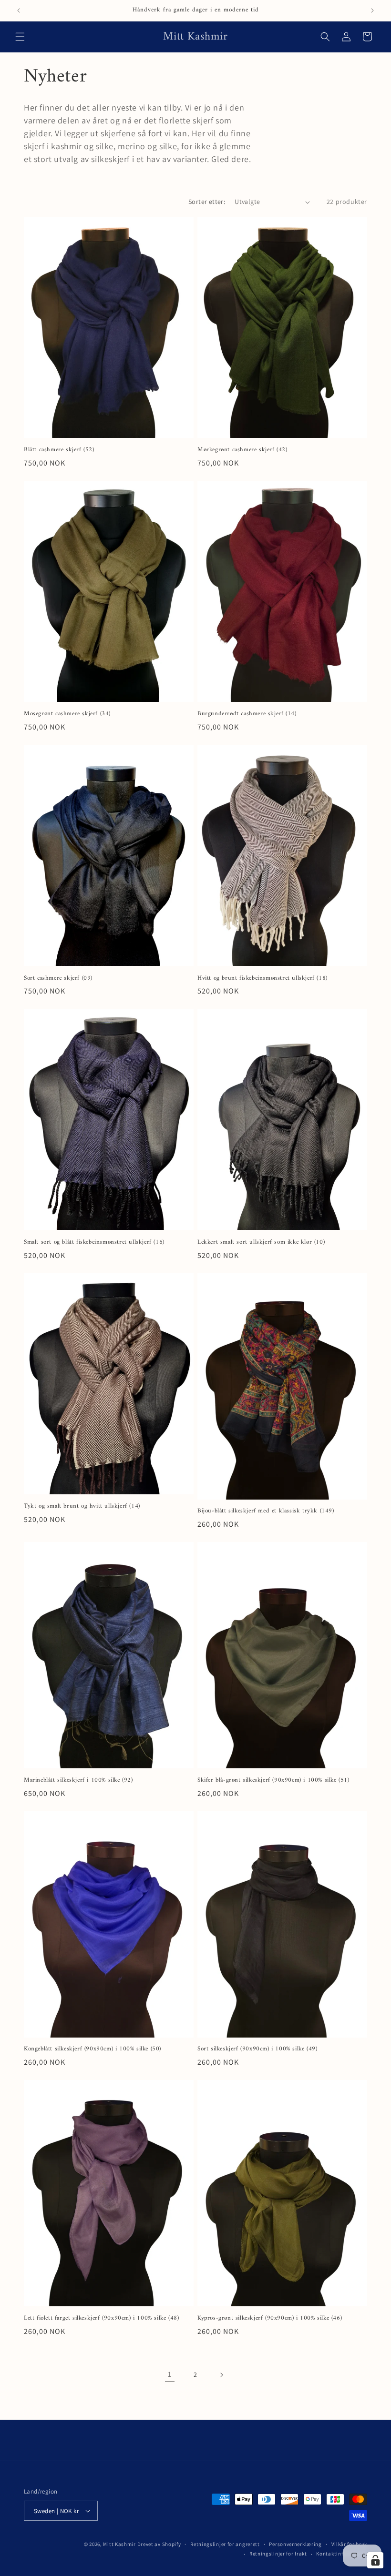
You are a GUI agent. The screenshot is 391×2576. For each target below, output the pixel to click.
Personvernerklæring (295, 2544)
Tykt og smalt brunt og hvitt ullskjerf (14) (82, 1506)
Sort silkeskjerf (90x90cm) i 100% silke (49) (257, 2049)
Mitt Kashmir (119, 2544)
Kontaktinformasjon (342, 2554)
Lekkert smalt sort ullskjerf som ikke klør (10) (261, 1242)
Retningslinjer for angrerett (225, 2544)
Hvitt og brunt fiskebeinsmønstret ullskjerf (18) (262, 979)
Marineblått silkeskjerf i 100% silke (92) (78, 1780)
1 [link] (170, 2374)
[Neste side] (221, 2375)
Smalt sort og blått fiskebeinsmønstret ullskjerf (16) (94, 1242)
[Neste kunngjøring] (372, 10)
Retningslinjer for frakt (278, 2554)
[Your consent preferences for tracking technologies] (375, 2560)
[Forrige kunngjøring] (19, 10)
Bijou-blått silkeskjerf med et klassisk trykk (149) (266, 1511)
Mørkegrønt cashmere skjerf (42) (242, 450)
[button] (20, 37)
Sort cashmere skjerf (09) (58, 979)
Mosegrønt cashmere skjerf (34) (67, 714)
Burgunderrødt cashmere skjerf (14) (247, 714)
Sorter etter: (207, 202)
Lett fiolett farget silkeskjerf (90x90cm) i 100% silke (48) (101, 2318)
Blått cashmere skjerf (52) (59, 450)
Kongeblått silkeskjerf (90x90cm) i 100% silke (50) (93, 2049)
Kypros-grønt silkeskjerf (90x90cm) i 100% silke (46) (270, 2318)
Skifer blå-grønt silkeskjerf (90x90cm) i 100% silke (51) (273, 1780)
